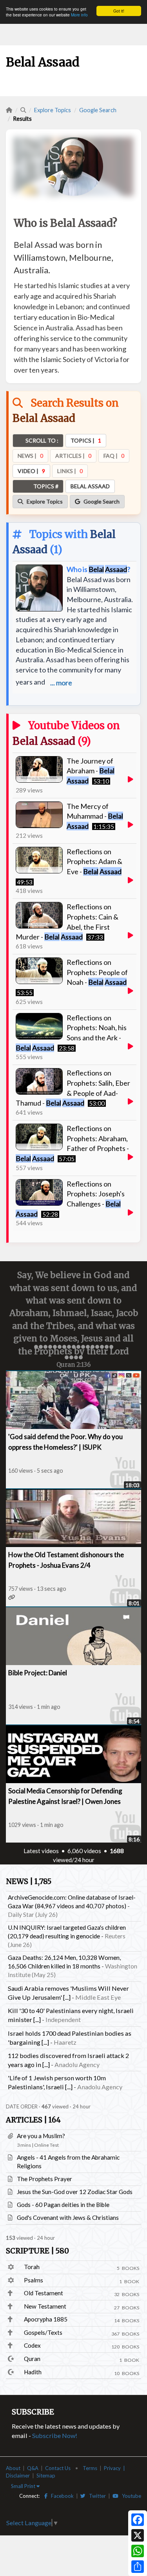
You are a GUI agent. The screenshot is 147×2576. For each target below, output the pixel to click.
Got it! (119, 11)
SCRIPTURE (37, 2251)
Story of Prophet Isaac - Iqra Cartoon (63, 1673)
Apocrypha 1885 (46, 2319)
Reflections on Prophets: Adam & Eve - (94, 861)
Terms (90, 2468)
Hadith (33, 2372)
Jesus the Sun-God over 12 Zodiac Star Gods (75, 2192)
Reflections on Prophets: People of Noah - (97, 972)
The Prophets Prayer (44, 2179)
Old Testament (44, 2293)
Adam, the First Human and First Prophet (68, 1555)
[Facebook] (138, 2520)
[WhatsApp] (138, 2551)
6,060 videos (84, 1851)
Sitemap (46, 2476)
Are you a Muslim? (41, 2136)
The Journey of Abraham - (91, 771)
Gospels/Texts (43, 2332)
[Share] (138, 2567)
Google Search (98, 110)
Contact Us (58, 2468)
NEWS (29, 1881)
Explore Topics (53, 110)
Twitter (96, 2496)
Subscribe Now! (55, 2435)
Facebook (61, 2496)
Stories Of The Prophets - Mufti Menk (64, 1791)
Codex (32, 2345)
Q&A (33, 2468)
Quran (32, 2359)
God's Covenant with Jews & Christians (68, 2217)
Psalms (34, 2280)
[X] (138, 2535)
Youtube (130, 2496)
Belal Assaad (44, 741)
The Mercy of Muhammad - (95, 816)
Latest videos (41, 1851)
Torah (32, 2267)
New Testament (45, 2306)
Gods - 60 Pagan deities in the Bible (63, 2205)
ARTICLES (33, 2120)
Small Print (24, 2486)
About (13, 2468)
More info (79, 15)
